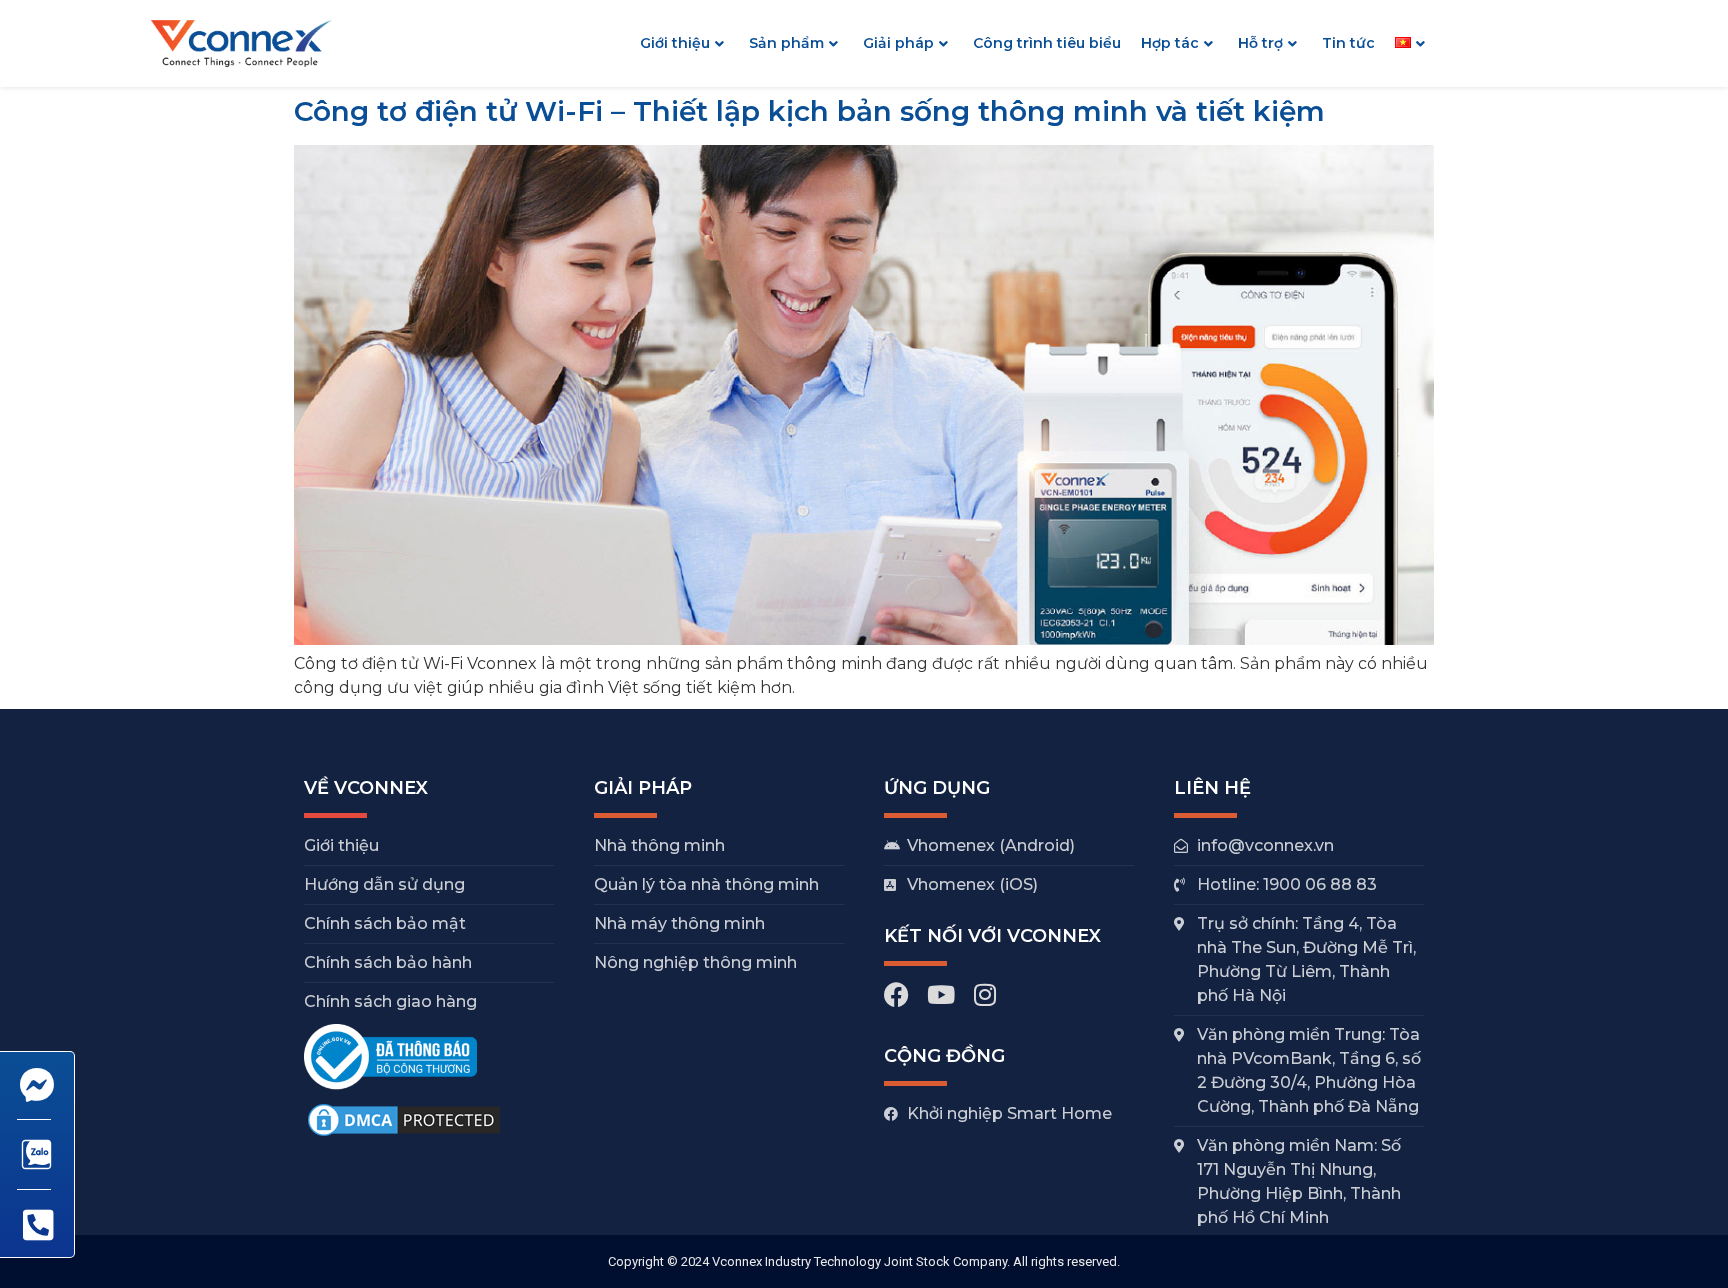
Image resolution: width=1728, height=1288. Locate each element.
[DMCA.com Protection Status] (404, 1134)
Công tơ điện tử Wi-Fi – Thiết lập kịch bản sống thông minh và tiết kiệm (809, 111)
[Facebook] (896, 994)
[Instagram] (984, 994)
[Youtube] (940, 994)
